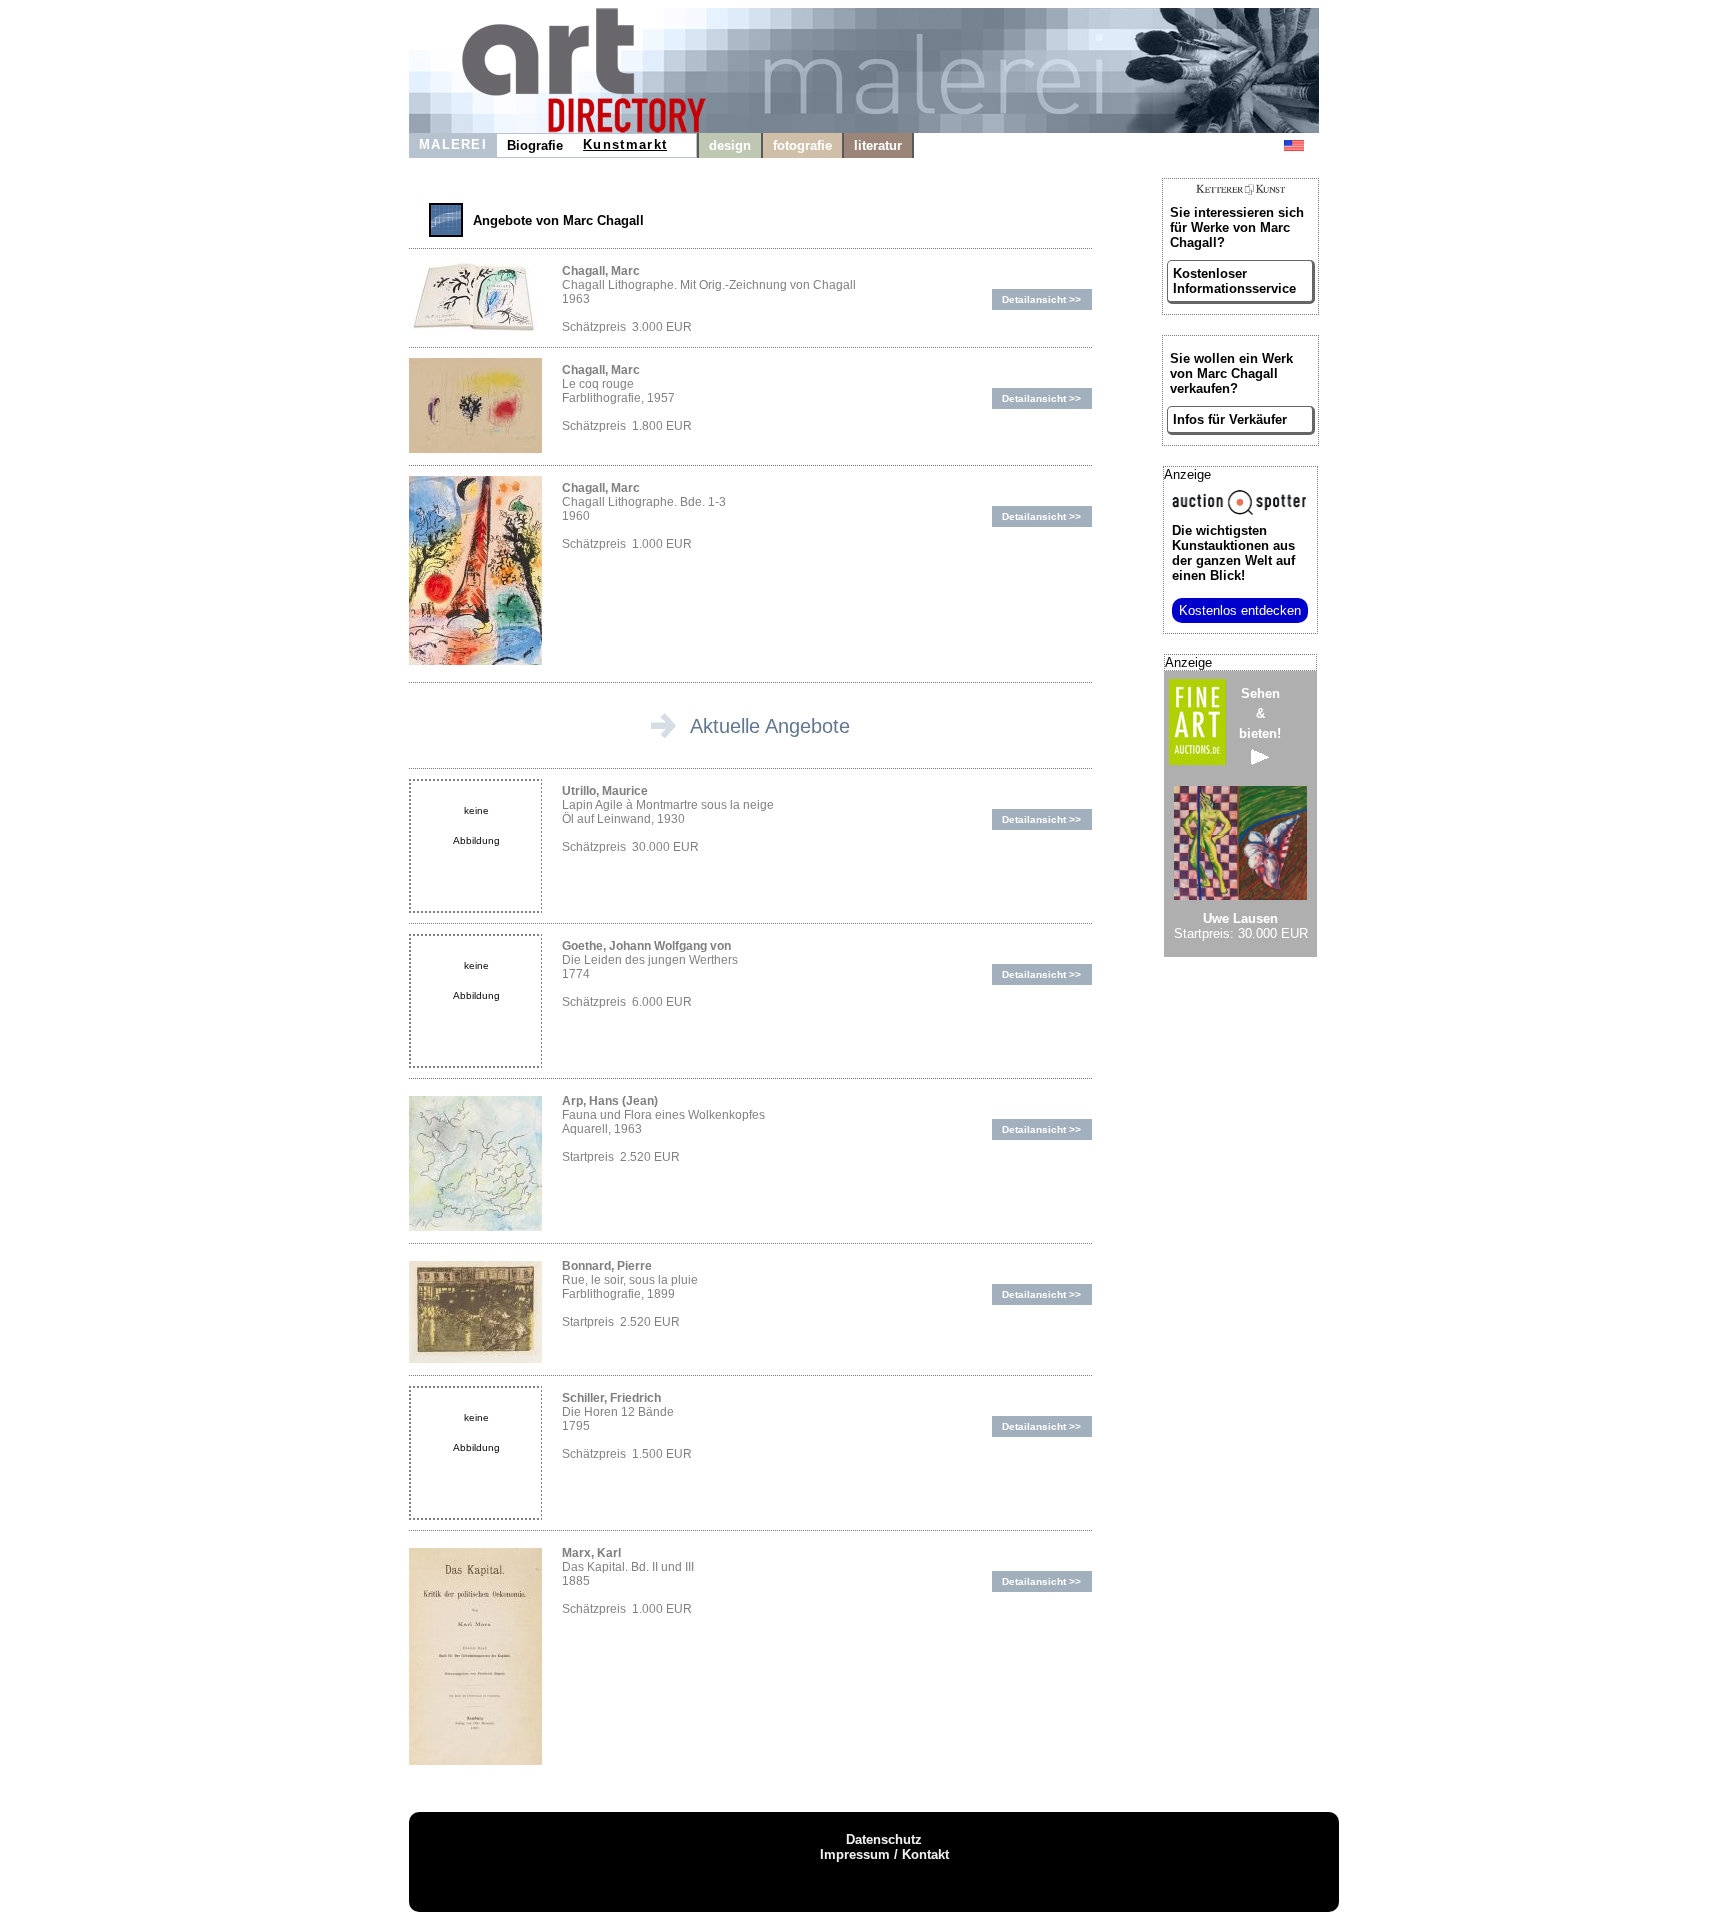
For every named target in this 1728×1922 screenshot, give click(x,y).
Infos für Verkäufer (1230, 419)
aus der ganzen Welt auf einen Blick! (1233, 553)
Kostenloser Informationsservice (1234, 281)
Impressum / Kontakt (884, 1854)
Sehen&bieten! (1260, 713)
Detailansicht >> (1041, 299)
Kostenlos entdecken (1240, 610)
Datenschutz (884, 1839)
